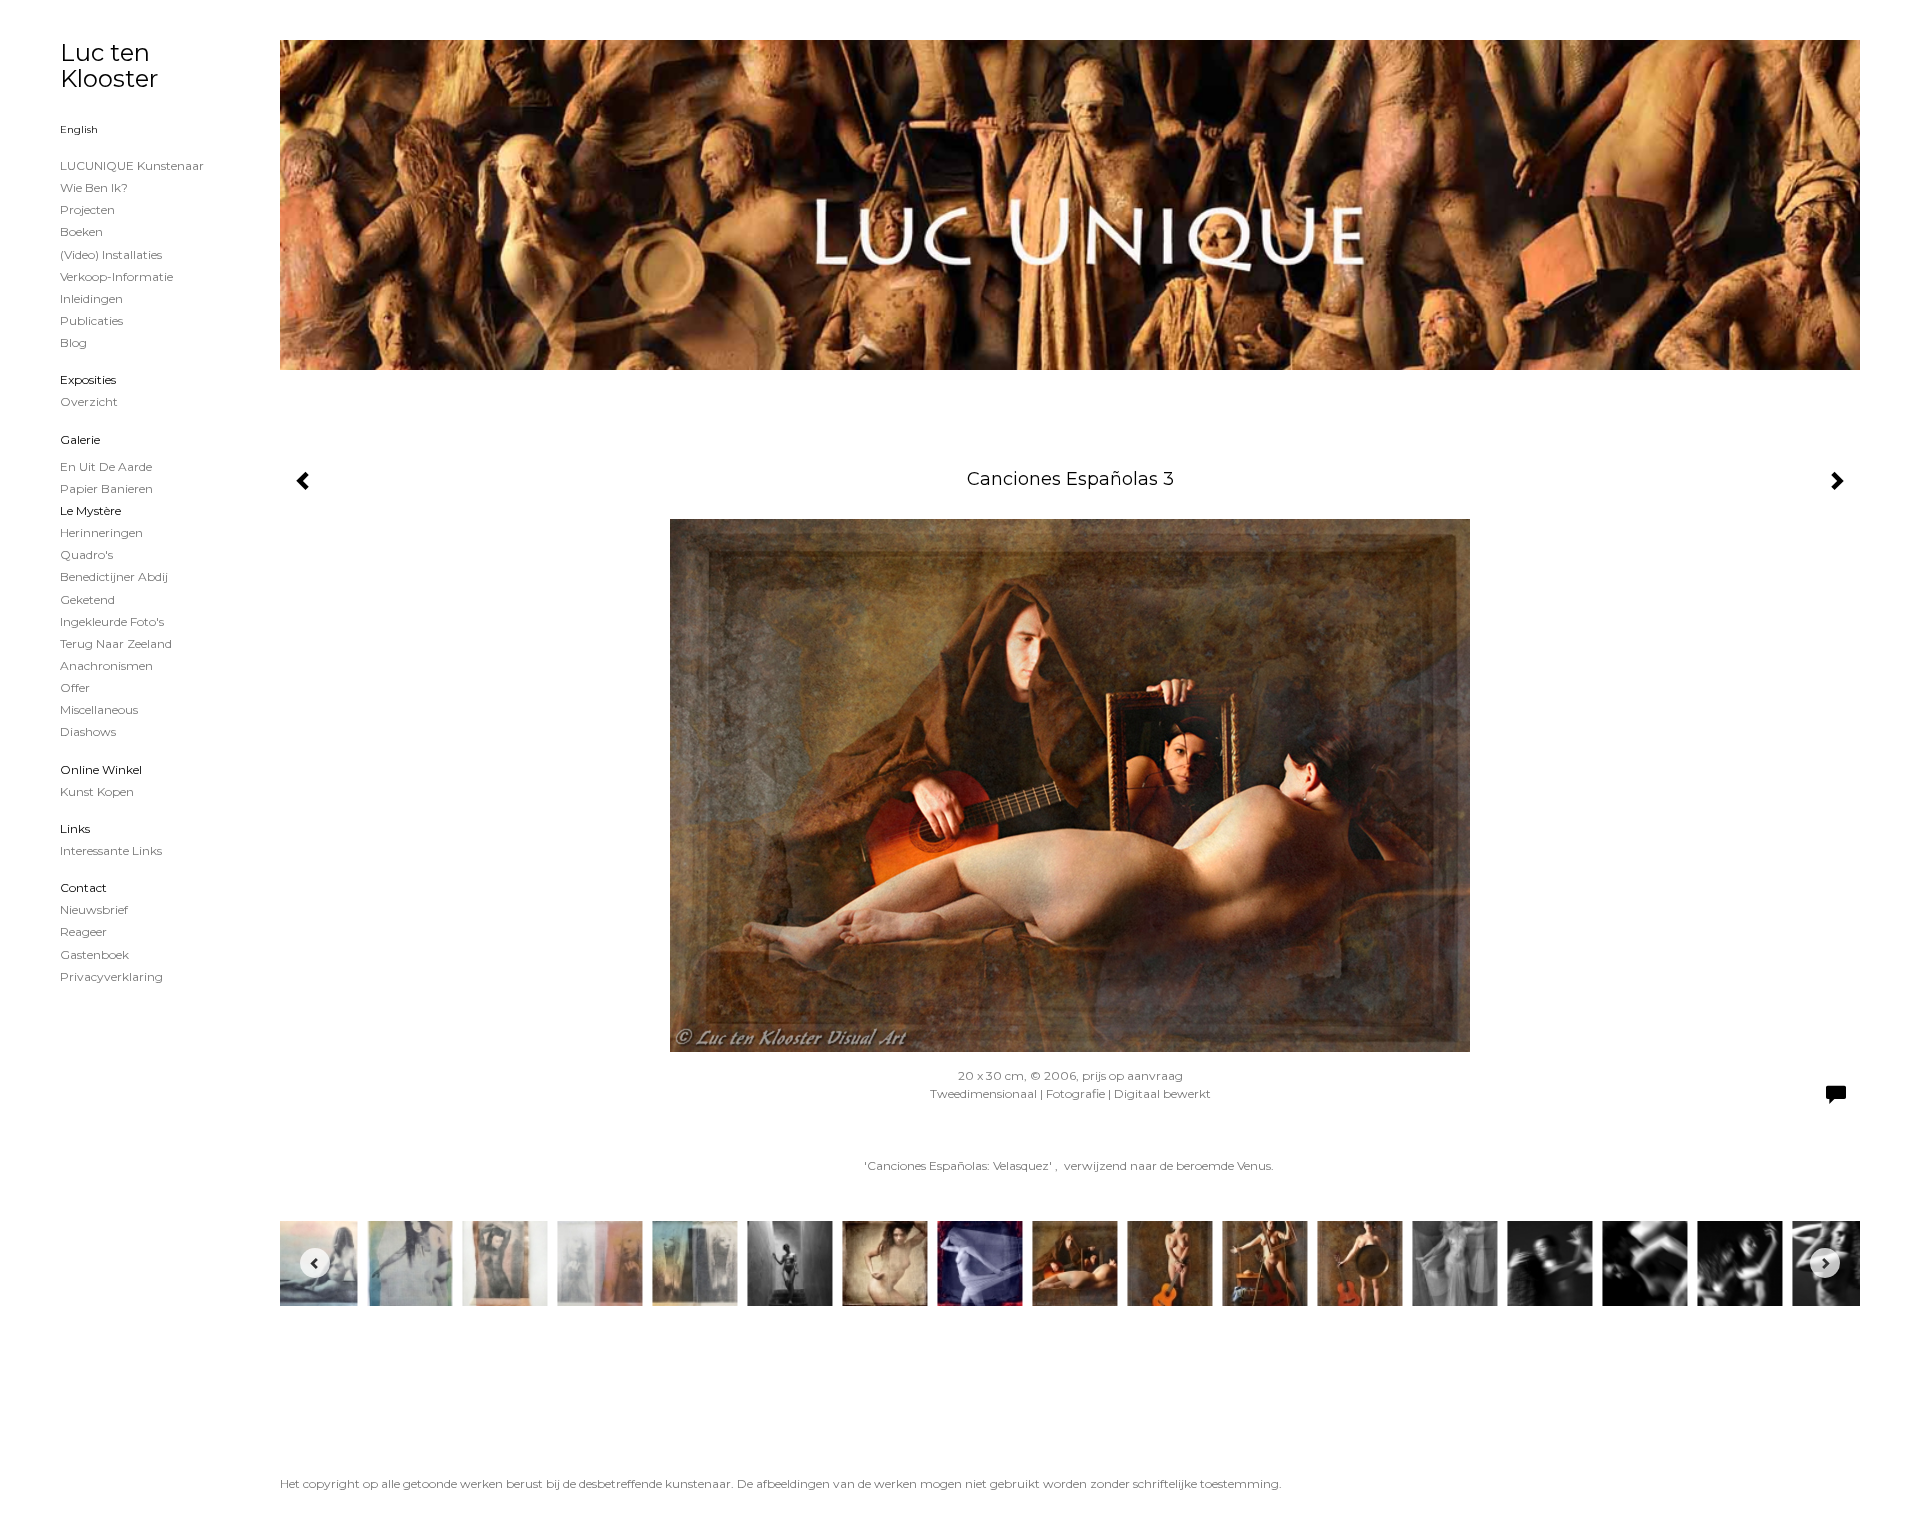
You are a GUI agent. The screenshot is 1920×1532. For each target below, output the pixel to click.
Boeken (81, 231)
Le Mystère (90, 510)
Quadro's (86, 554)
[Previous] (315, 1263)
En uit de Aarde (106, 466)
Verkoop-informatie (116, 276)
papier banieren (106, 488)
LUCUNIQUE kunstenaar (132, 165)
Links (75, 828)
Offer (75, 687)
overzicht (89, 401)
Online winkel (101, 769)
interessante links (111, 850)
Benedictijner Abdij (114, 576)
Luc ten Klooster (109, 65)
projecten (87, 209)
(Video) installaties (111, 254)
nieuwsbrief (94, 909)
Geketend (87, 599)
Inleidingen (91, 298)
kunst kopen (97, 791)
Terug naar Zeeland (116, 643)
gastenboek (94, 954)
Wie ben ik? (94, 187)
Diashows (88, 731)
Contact (83, 887)
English (79, 129)
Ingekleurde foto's (112, 621)
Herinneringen (101, 532)
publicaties (91, 320)
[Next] (1825, 1263)
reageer (83, 931)
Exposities (88, 379)
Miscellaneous (99, 709)
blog (73, 342)
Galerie (80, 439)
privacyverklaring (111, 976)
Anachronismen (106, 665)
